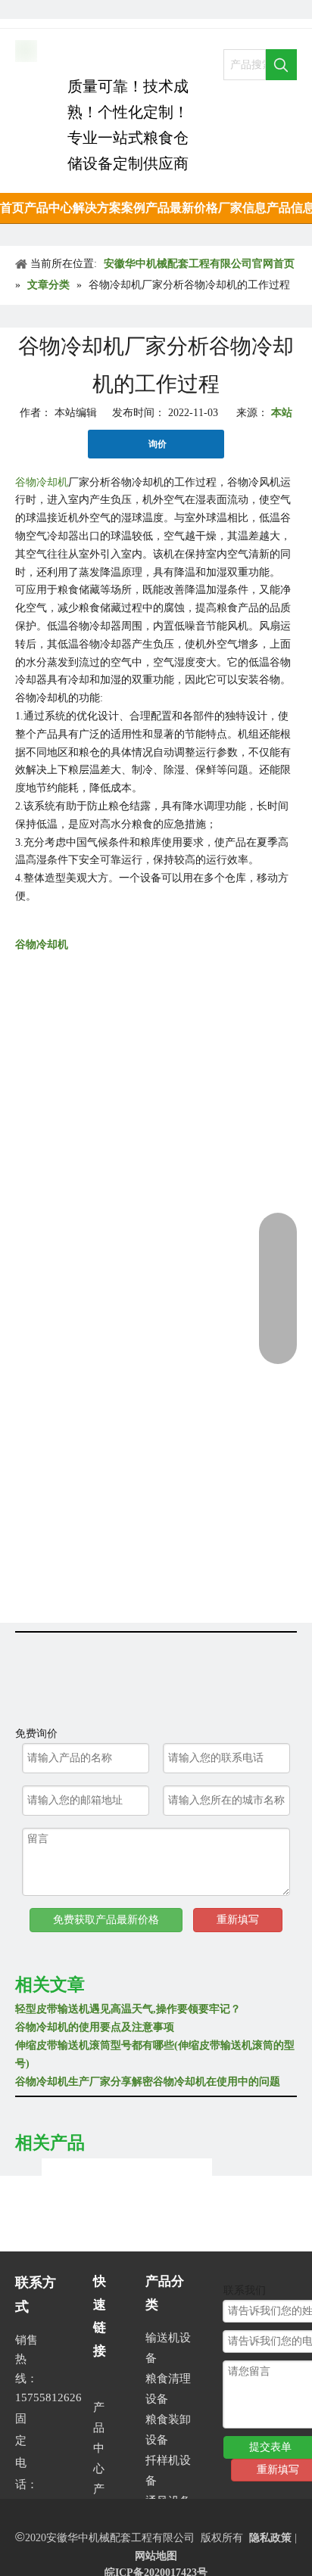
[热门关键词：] (281, 65)
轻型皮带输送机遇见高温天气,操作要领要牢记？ (128, 2009)
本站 (282, 413)
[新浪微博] (102, 9)
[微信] (128, 9)
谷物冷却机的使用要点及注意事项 (95, 2027)
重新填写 (238, 1920)
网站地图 (156, 2556)
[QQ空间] (76, 9)
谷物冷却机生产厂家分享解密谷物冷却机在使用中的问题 (148, 2082)
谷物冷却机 (42, 945)
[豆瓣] (50, 9)
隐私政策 (270, 2538)
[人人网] (25, 9)
